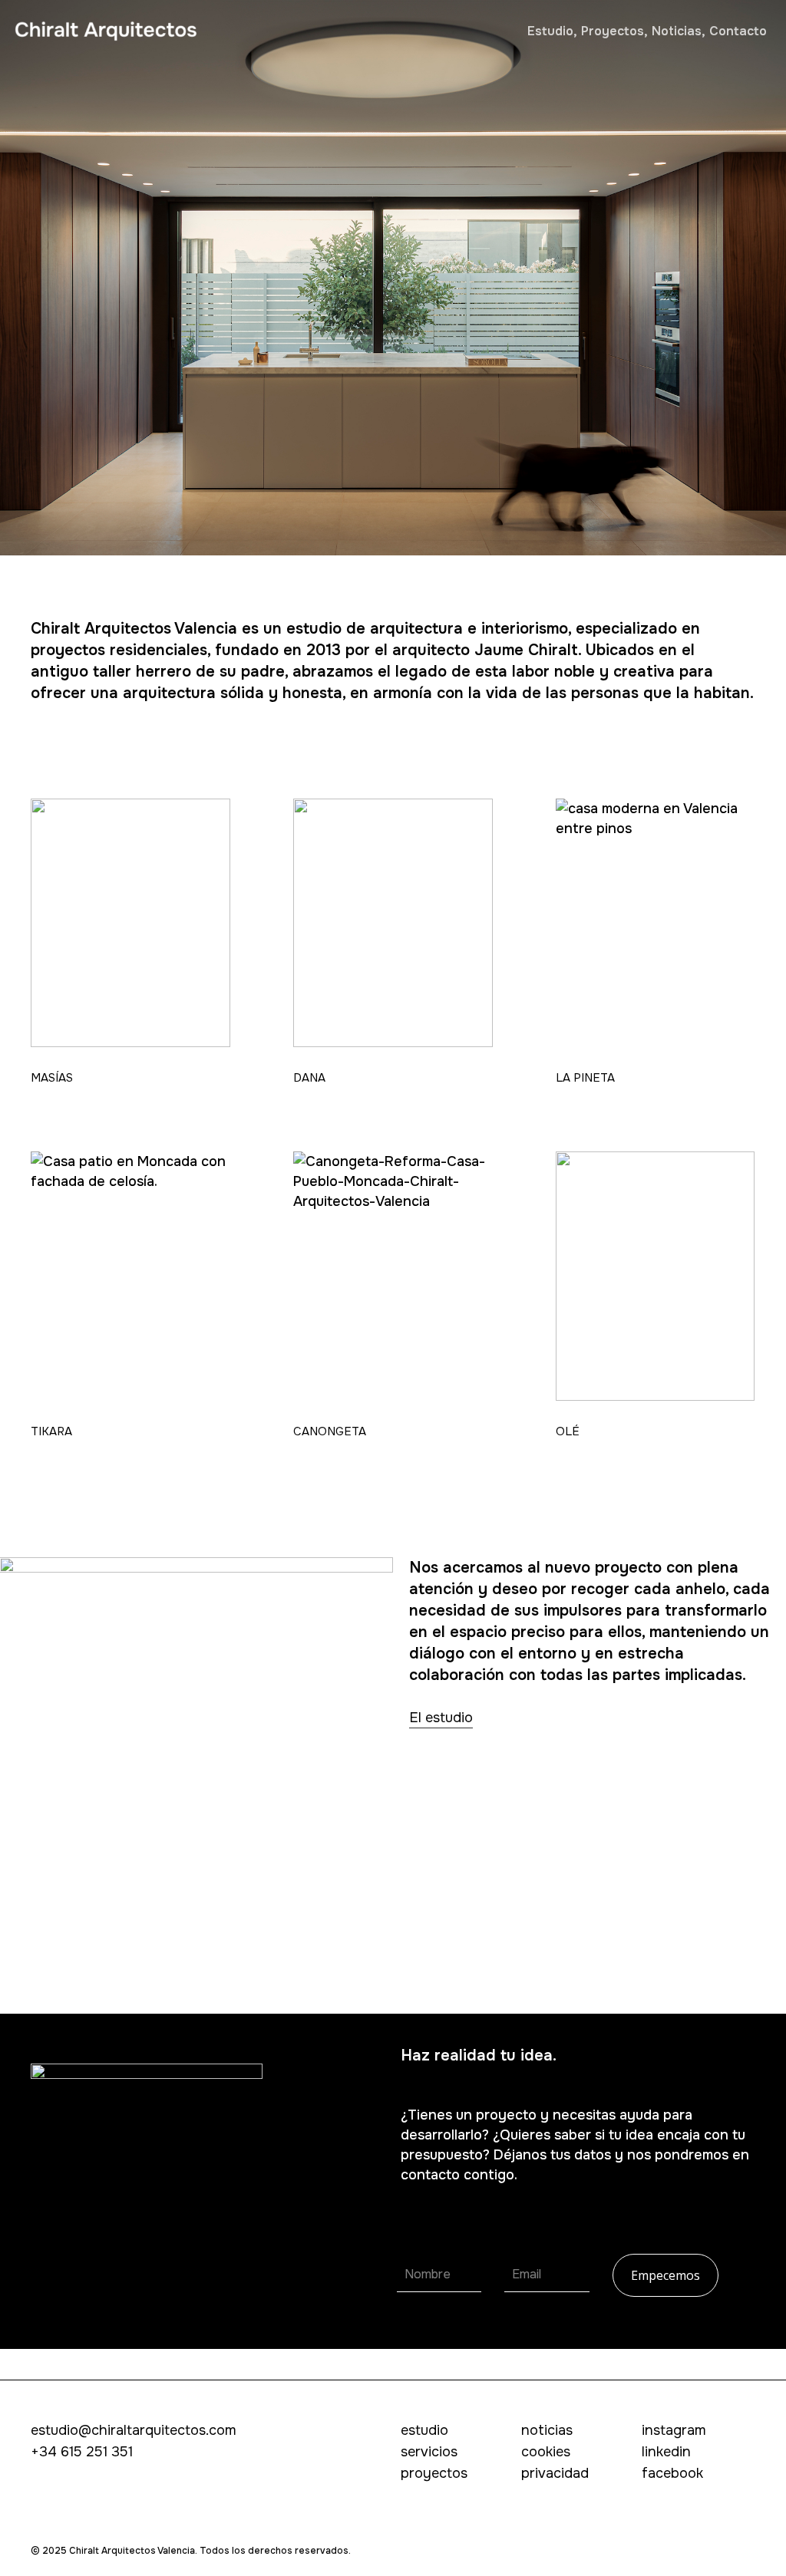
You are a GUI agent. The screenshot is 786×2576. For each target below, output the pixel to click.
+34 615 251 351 (82, 2452)
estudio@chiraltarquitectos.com (134, 2430)
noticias (547, 2430)
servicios (429, 2452)
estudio (424, 2430)
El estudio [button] (441, 1718)
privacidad (555, 2473)
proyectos (434, 2473)
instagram (674, 2430)
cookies (546, 2452)
